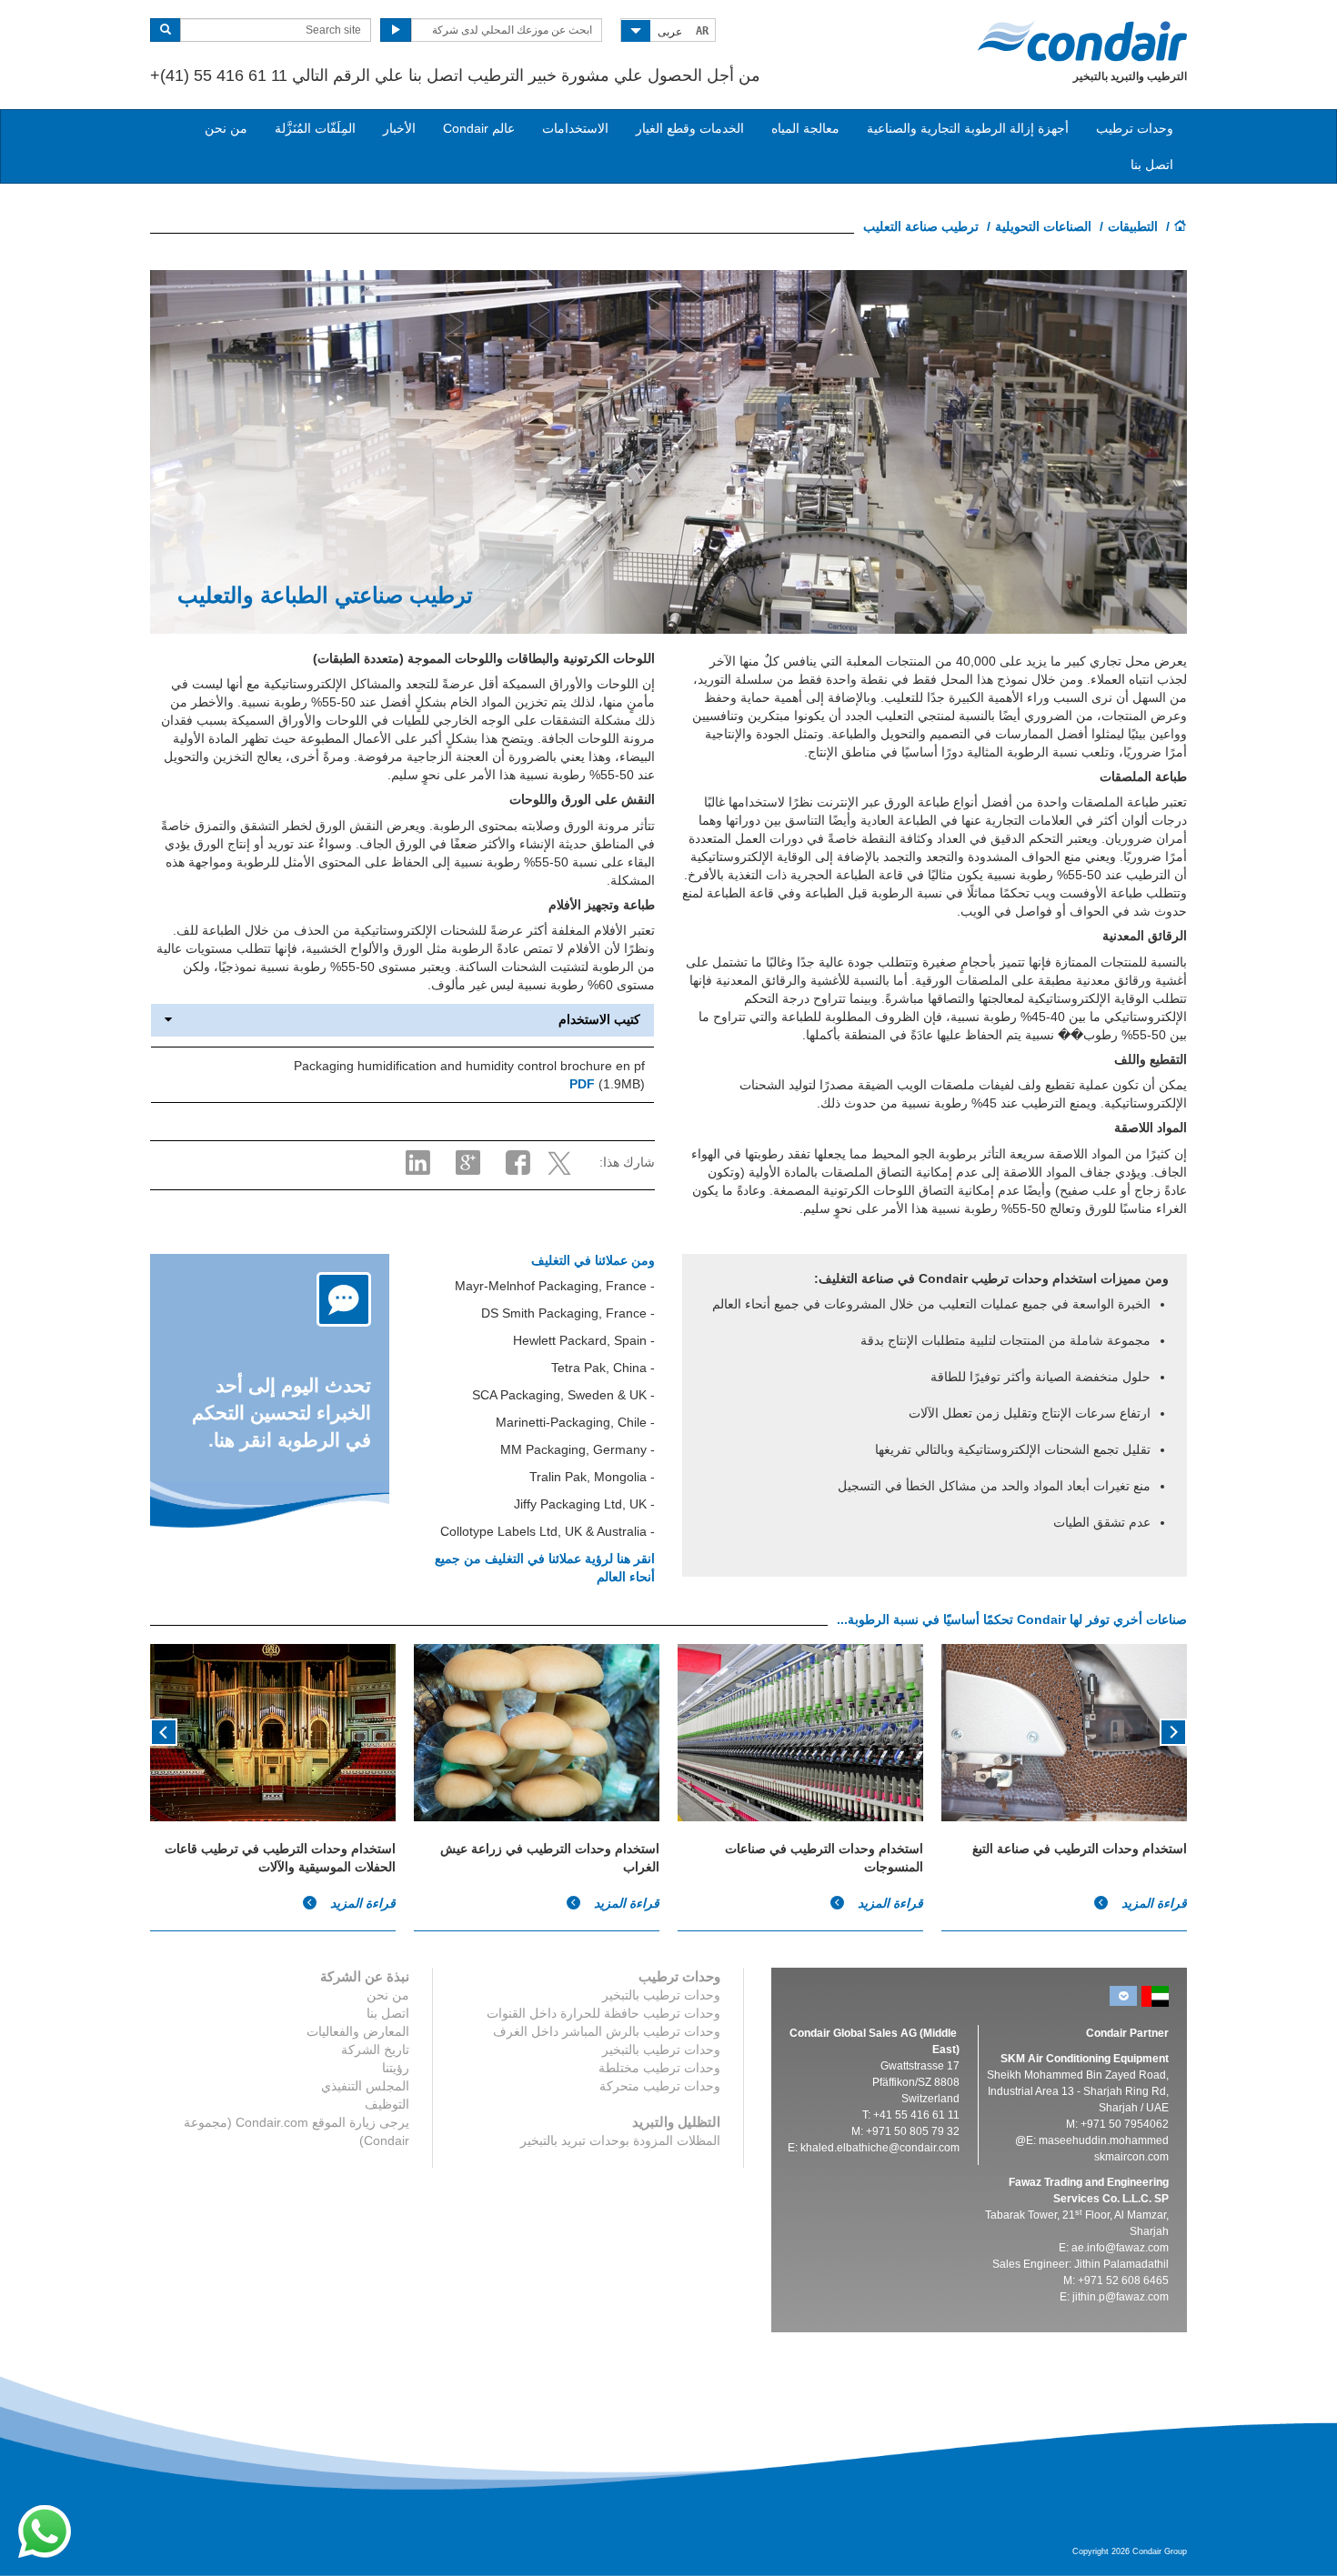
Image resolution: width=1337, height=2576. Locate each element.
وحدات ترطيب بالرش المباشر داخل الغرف (607, 2031)
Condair (1082, 41)
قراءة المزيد (361, 1903)
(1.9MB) (607, 1084)
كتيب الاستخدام (599, 1020)
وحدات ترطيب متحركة (660, 2086)
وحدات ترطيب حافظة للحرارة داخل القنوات (603, 2013)
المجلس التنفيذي (365, 2086)
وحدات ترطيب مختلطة (659, 2068)
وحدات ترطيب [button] (1135, 128)
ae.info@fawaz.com (1120, 2248)
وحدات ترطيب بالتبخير (661, 1995)
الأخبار (399, 128)
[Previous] (1173, 1730)
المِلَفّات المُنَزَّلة (315, 128)
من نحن (226, 128)
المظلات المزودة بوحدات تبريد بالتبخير (620, 2140)
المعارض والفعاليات (358, 2031)
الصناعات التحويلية (1043, 226)
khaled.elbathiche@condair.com (880, 2148)
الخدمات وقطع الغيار (690, 128)
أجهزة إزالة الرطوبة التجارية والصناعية (968, 128)
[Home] (1181, 227)
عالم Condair (479, 128)
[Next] (164, 1730)
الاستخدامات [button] (575, 128)
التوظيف (387, 2104)
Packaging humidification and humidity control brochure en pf (469, 1066)
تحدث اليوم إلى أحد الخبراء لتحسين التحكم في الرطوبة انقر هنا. (281, 1413)
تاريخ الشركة (375, 2050)
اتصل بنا (1152, 165)
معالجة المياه (805, 128)
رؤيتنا (396, 2068)
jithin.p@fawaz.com (1121, 2297)
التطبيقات (1133, 226)
